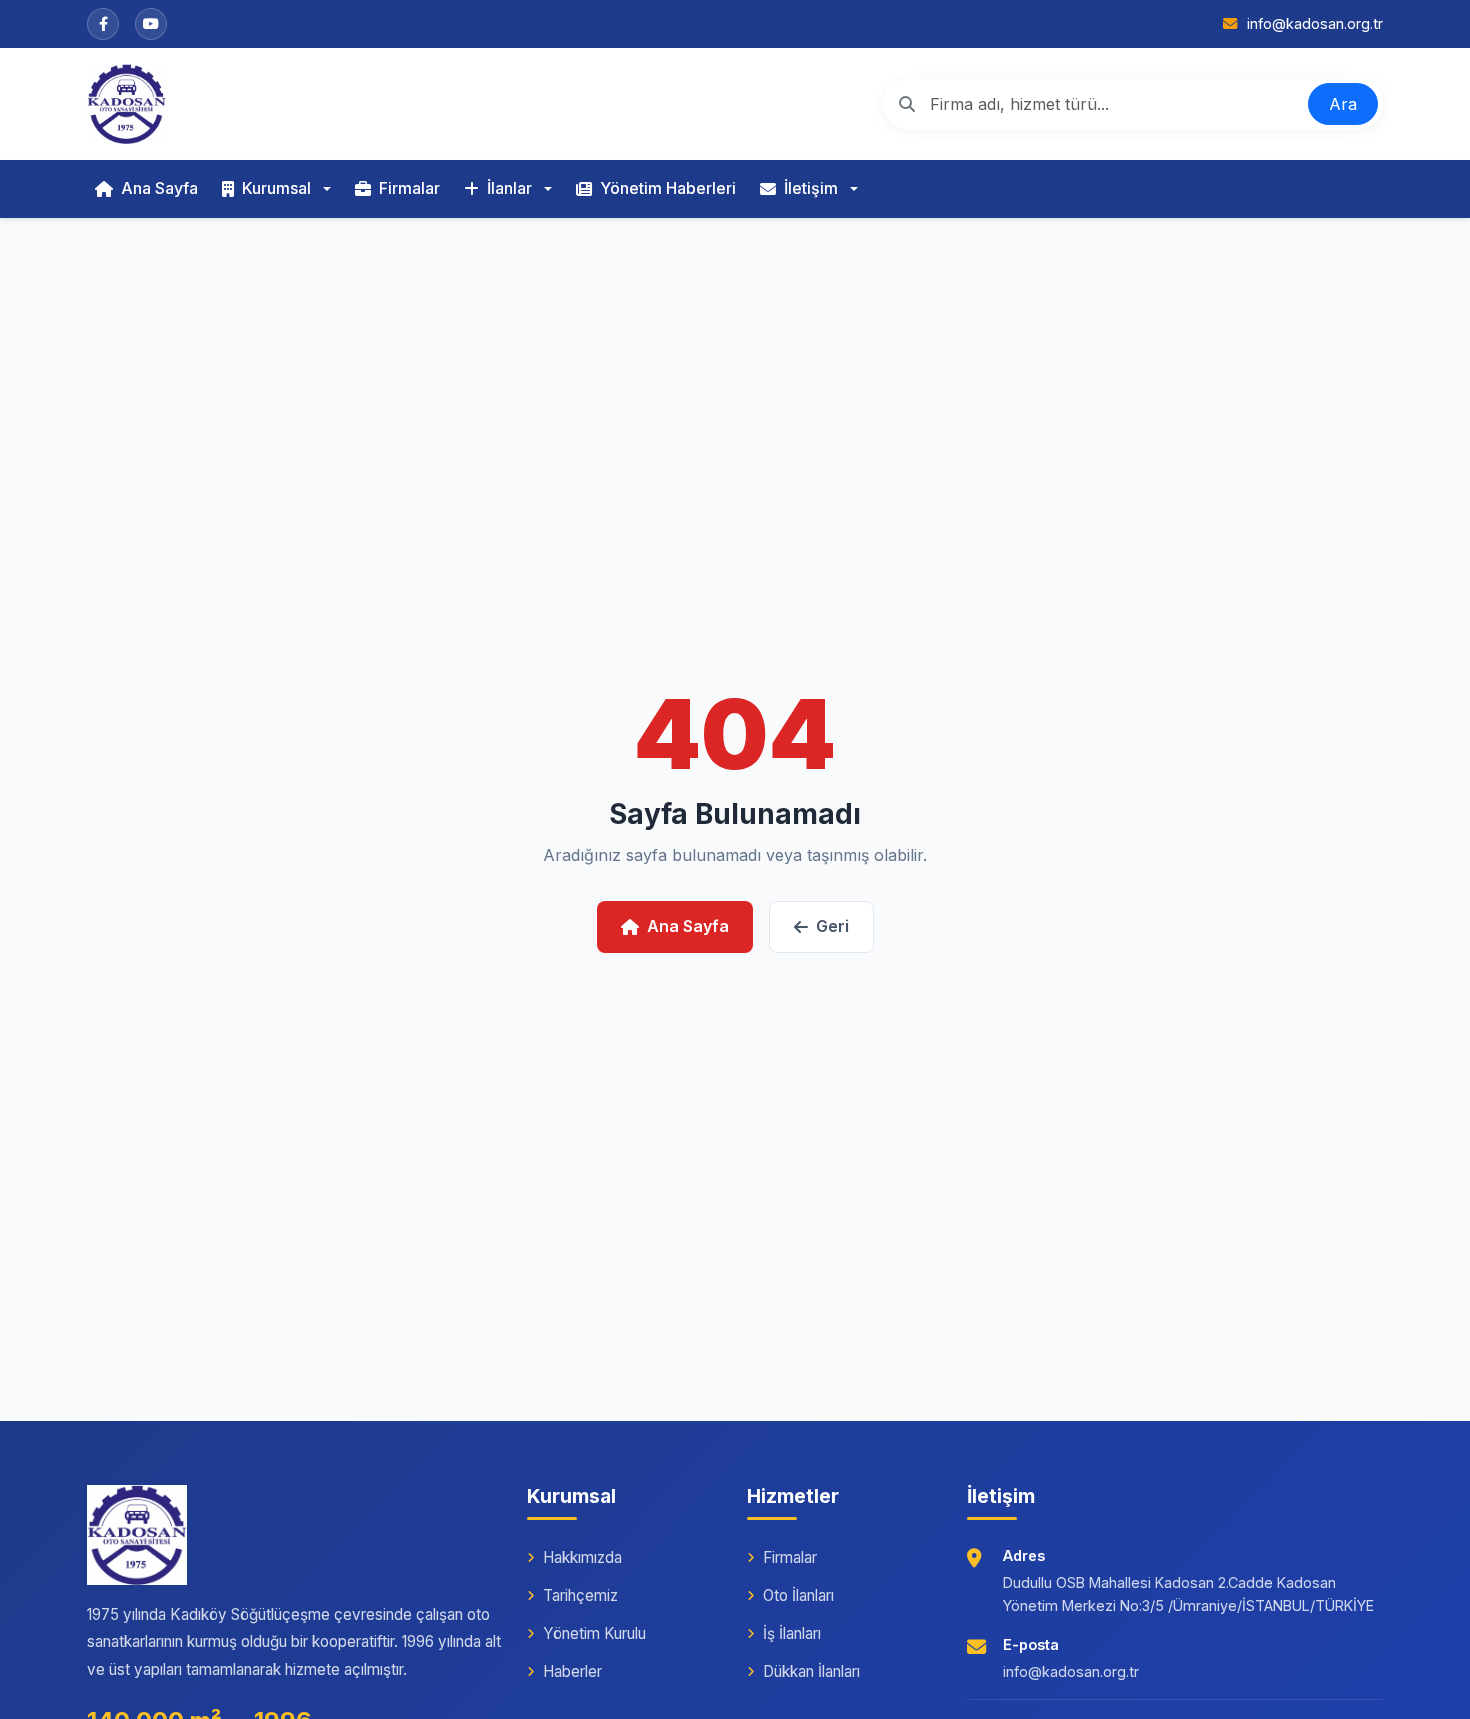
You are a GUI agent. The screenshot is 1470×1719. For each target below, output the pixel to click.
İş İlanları (792, 1633)
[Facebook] (103, 24)
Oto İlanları (798, 1595)
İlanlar (509, 188)
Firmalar (409, 188)
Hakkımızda (582, 1557)
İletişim (811, 188)
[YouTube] (151, 24)
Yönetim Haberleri (668, 188)
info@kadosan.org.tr (1071, 1671)
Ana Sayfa (159, 188)
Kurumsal (276, 188)
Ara (1343, 104)
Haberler (572, 1671)
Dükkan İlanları (811, 1671)
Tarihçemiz (580, 1595)
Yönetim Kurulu (594, 1633)
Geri (832, 926)
